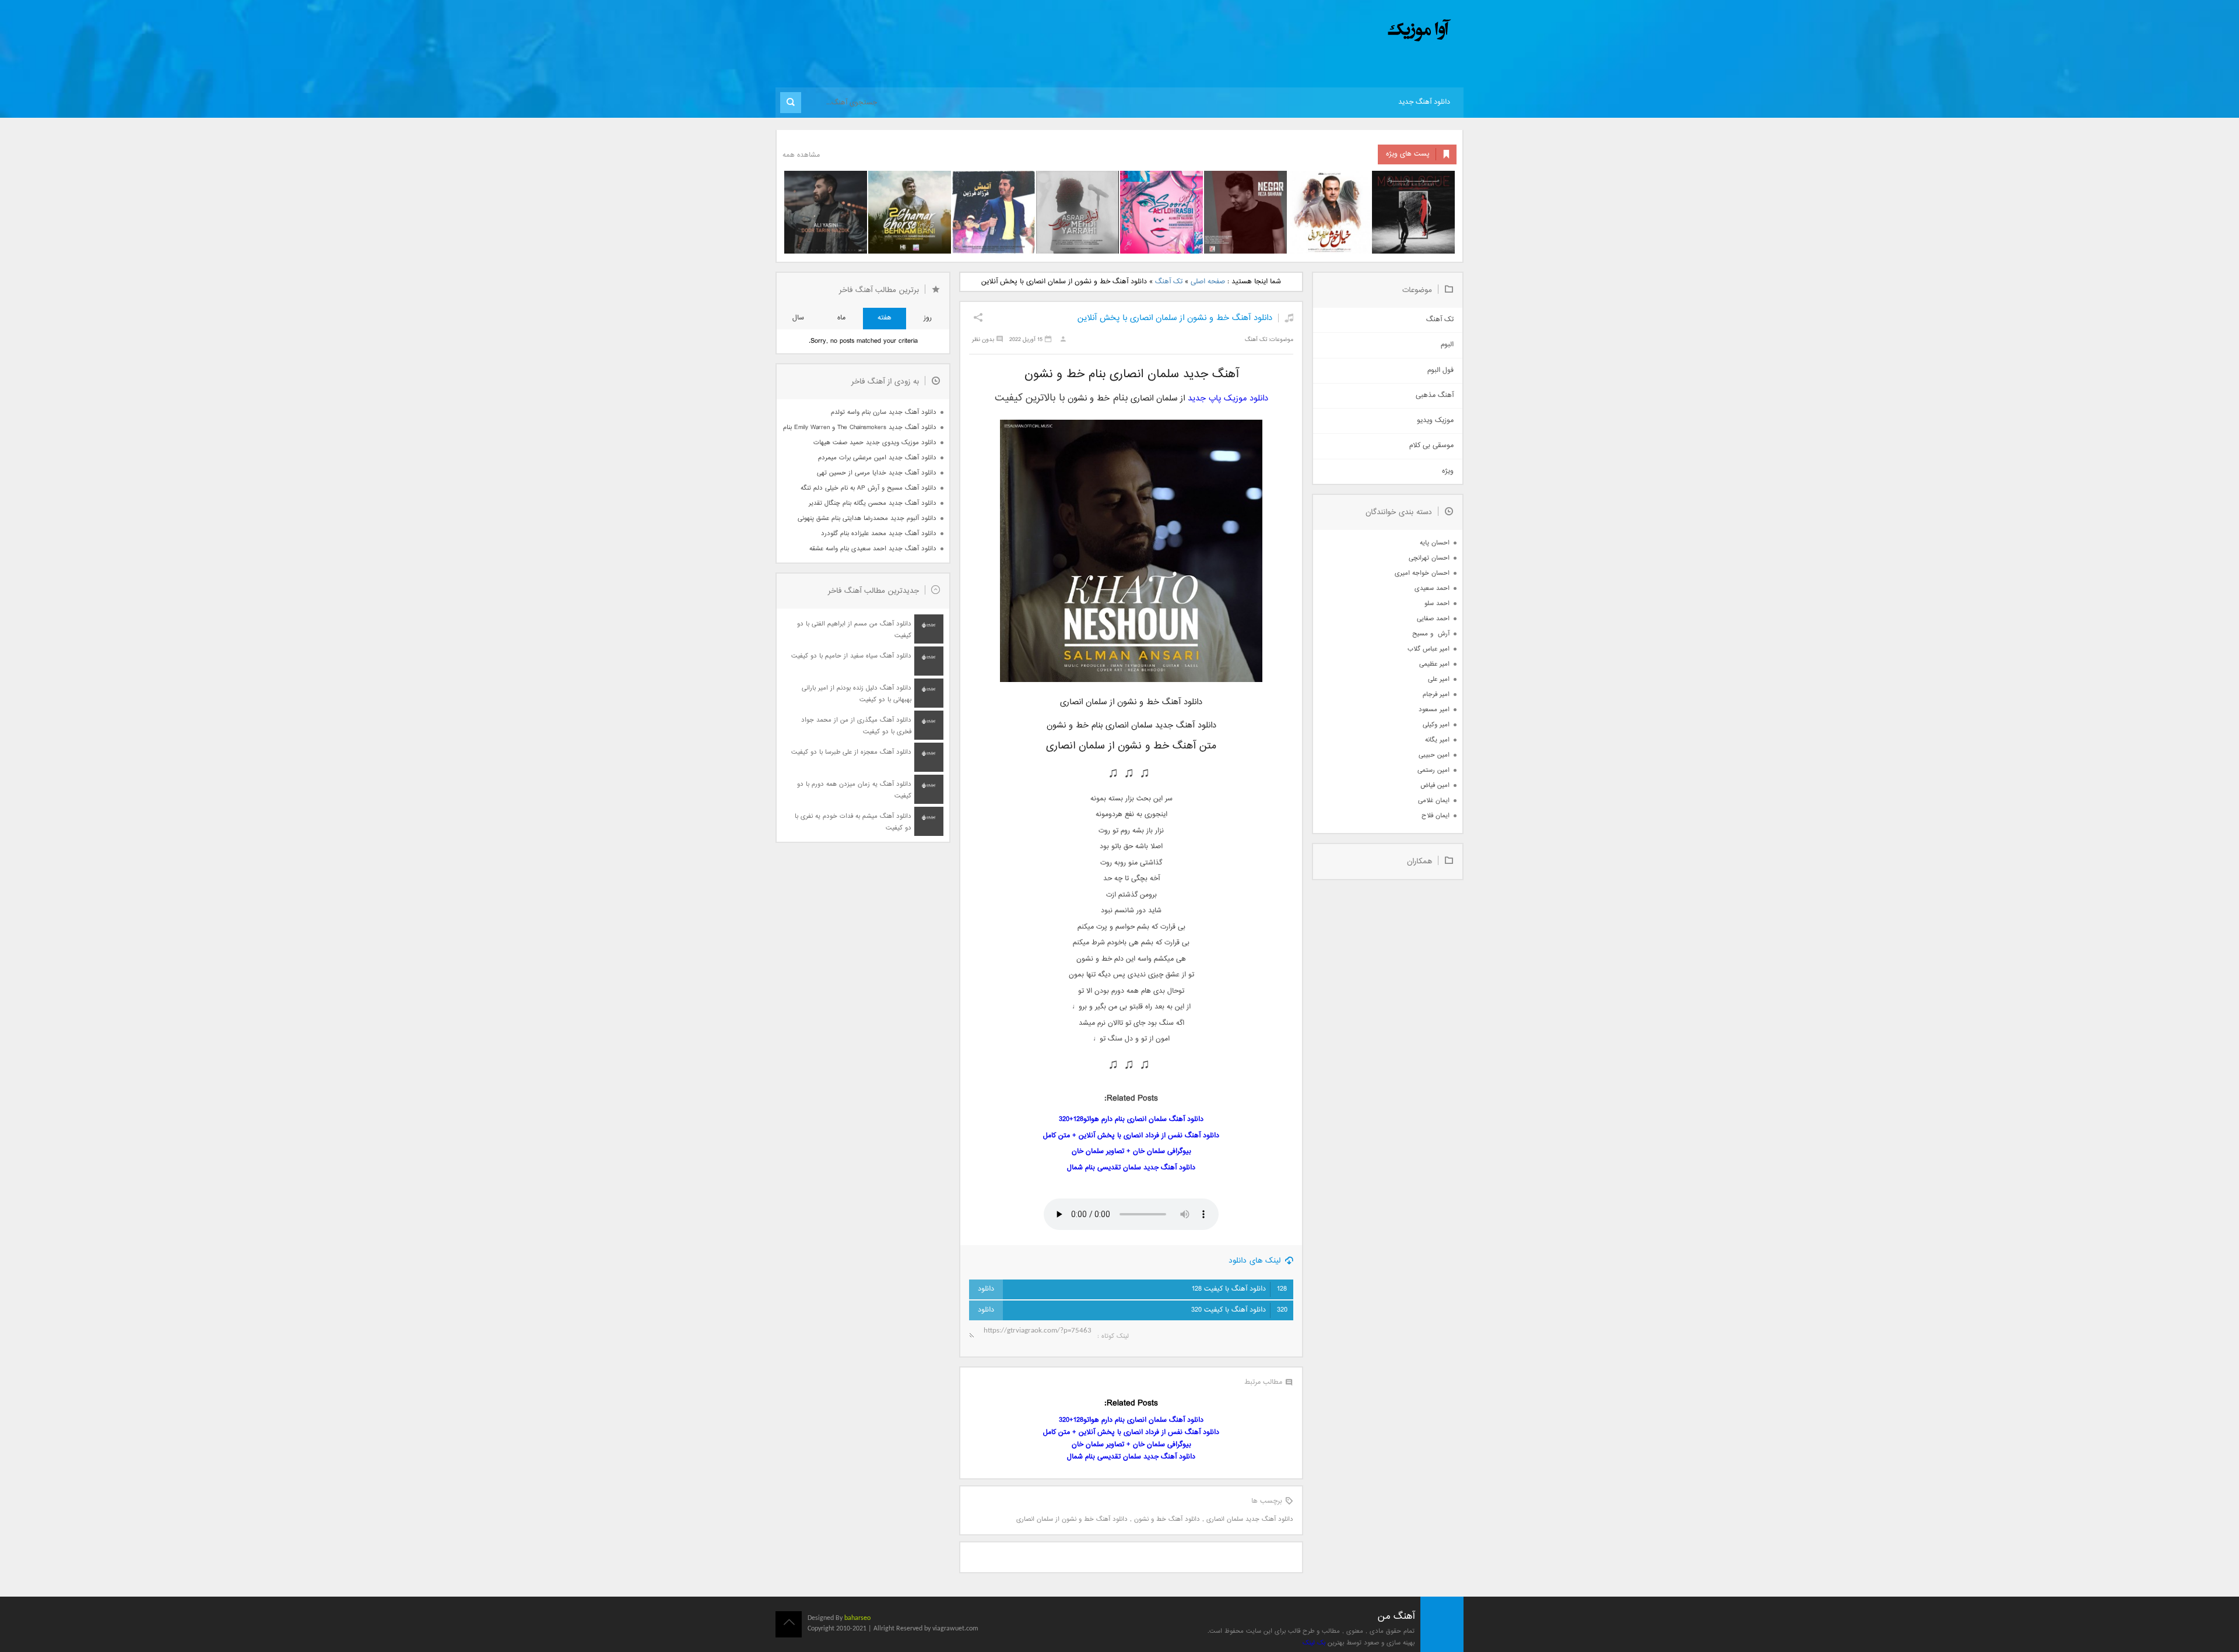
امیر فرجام (1436, 695)
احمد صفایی (1433, 619)
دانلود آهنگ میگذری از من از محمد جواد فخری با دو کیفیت (856, 726)
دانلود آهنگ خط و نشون (1167, 1519)
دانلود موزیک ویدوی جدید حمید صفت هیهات (875, 443)
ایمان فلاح (1436, 816)
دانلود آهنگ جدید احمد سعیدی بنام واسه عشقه (873, 549)
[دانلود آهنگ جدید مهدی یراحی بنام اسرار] (1078, 212)
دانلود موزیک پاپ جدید (1228, 398)
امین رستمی (1433, 770)
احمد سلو (1437, 604)
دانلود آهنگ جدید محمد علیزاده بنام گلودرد (879, 534)
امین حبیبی (1434, 755)
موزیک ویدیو (1435, 421)
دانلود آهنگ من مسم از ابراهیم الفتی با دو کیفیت (854, 630)
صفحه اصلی (1208, 282)
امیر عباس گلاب (1429, 649)
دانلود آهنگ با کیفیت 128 (1239, 1289)
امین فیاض (1435, 785)
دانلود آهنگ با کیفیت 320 (1239, 1310)
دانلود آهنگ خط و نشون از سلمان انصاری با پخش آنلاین (1175, 318)
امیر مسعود (1434, 710)
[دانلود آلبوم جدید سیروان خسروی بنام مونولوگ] (1413, 212)
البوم (1447, 345)
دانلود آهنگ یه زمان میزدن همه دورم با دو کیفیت (854, 790)
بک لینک (1314, 1643)
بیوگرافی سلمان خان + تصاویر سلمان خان (1131, 1152)
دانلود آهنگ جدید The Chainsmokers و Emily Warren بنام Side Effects (859, 428)
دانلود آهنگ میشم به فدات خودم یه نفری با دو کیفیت (853, 822)
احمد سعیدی (1432, 588)
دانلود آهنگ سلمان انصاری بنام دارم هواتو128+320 (1131, 1120)
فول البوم (1440, 370)
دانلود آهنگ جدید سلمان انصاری (1250, 1519)
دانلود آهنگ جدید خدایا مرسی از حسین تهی (877, 473)
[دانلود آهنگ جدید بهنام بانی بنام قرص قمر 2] (910, 212)
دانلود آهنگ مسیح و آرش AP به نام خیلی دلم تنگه (868, 488)
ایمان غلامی (1434, 801)
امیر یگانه (1437, 740)
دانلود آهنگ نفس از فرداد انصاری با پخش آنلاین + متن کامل (1131, 1136)
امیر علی (1439, 679)
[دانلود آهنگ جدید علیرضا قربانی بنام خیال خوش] (1329, 212)
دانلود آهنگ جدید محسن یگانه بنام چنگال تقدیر (873, 503)
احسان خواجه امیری (1422, 573)
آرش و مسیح (1431, 634)
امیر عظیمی (1434, 664)
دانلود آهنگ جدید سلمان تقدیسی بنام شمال (1131, 1168)
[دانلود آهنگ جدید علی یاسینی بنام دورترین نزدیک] (826, 212)
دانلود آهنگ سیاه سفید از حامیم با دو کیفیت (851, 656)
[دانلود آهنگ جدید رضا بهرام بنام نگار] (1245, 212)
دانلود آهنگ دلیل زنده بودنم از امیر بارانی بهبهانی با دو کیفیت (857, 694)
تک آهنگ (1169, 282)
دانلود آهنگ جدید (1424, 102)
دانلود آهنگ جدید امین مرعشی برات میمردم (877, 458)
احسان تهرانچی (1429, 558)
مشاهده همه (801, 155)
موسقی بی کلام (1431, 446)
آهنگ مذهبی (1435, 396)
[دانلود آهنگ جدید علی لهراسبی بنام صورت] (1161, 212)
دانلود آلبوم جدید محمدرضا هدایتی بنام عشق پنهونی (867, 519)
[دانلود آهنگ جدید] (1322, 31)
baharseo (857, 1618)
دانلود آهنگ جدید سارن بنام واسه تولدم (884, 412)
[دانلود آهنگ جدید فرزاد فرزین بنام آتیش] (994, 212)
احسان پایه (1435, 543)
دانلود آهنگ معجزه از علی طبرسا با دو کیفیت (851, 752)
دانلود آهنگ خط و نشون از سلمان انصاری (1072, 1519)
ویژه (1448, 471)
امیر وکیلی (1436, 725)
